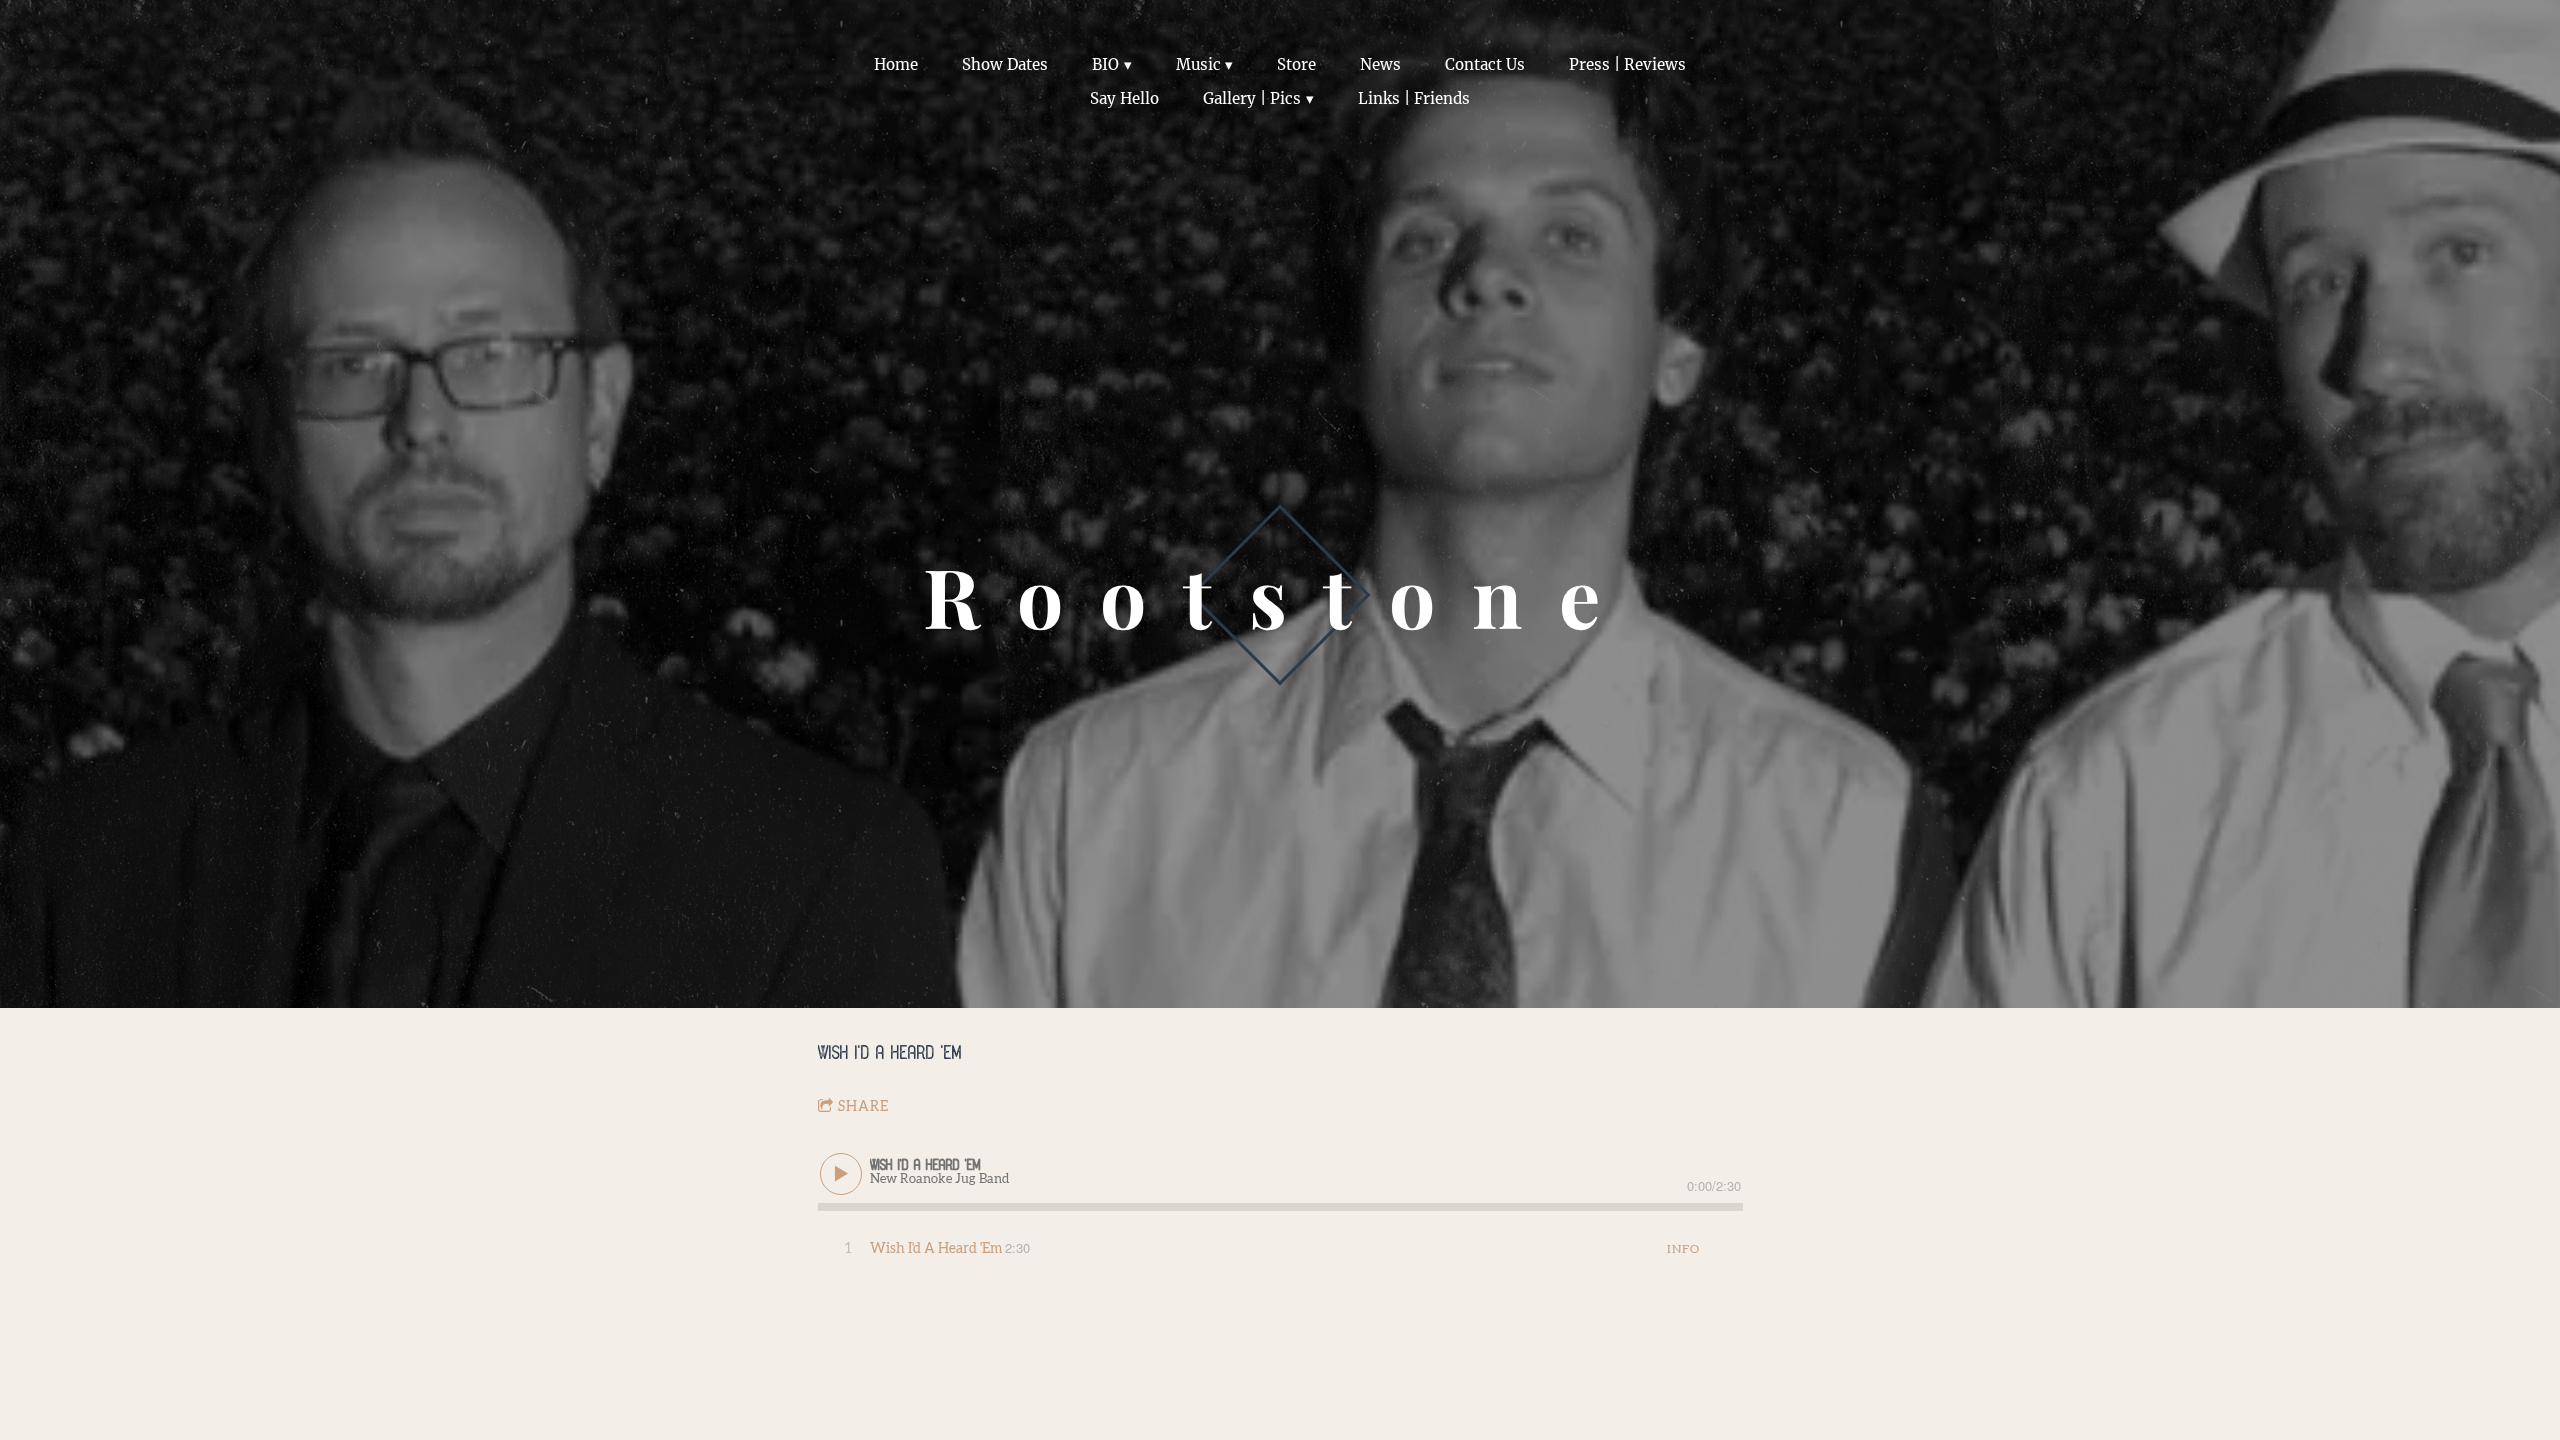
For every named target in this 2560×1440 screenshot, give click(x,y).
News (1380, 64)
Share (863, 1107)
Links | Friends (1414, 98)
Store (1296, 64)
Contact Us (1485, 64)
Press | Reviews (1627, 64)
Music (1198, 64)
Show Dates (1005, 64)
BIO (1105, 64)
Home (896, 64)
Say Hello (1124, 98)
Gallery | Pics (1252, 98)
